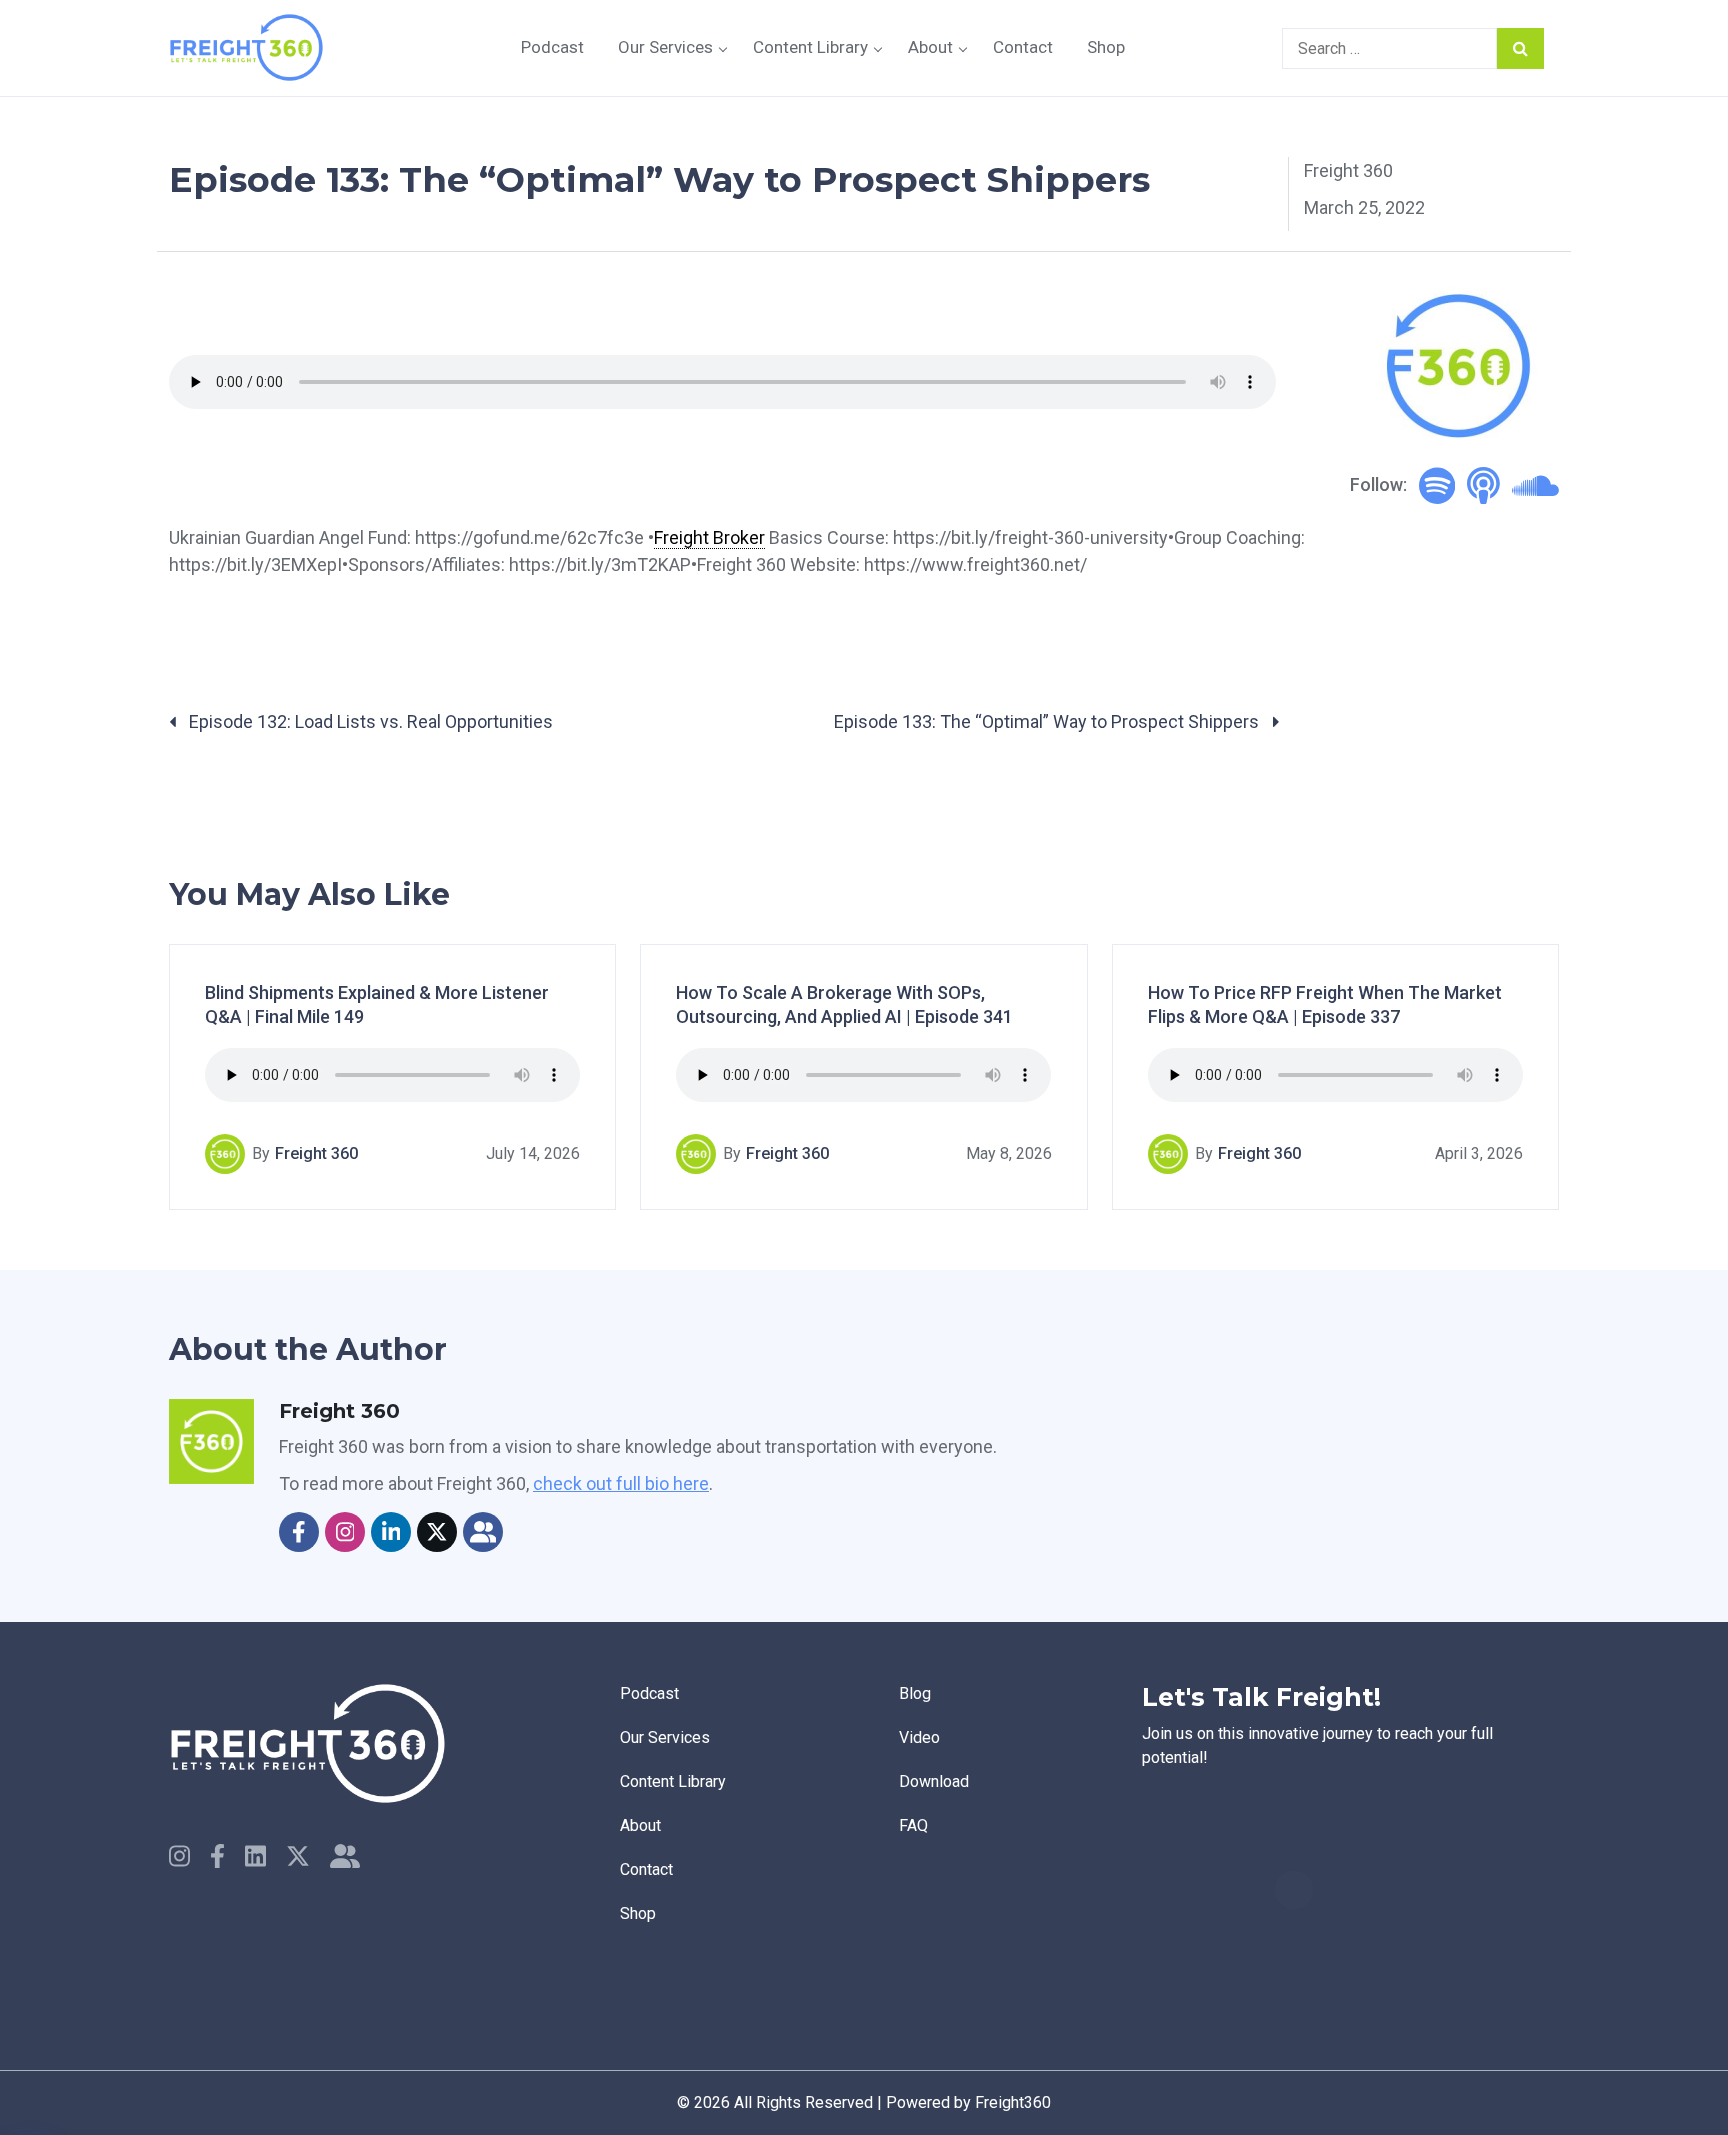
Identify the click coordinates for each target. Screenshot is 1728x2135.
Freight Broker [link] (709, 537)
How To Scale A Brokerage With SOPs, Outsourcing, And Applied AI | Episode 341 (844, 1004)
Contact (1023, 47)
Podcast (552, 47)
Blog (915, 1693)
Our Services (665, 47)
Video (919, 1737)
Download (934, 1781)
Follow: (1378, 485)
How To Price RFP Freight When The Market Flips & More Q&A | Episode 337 (1325, 1004)
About (930, 47)
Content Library (810, 47)
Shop (1106, 47)
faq (913, 1825)
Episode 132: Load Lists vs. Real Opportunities (369, 721)
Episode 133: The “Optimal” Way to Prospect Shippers (1048, 721)
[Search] (1520, 48)
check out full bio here (621, 1483)
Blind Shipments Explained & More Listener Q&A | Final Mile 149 (377, 1004)
